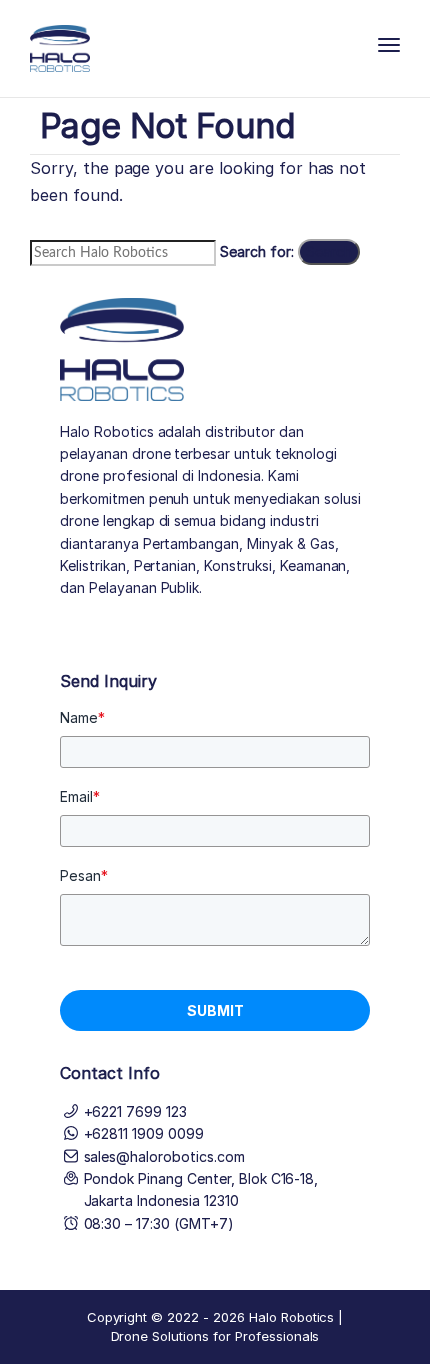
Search (329, 251)
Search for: (257, 251)
